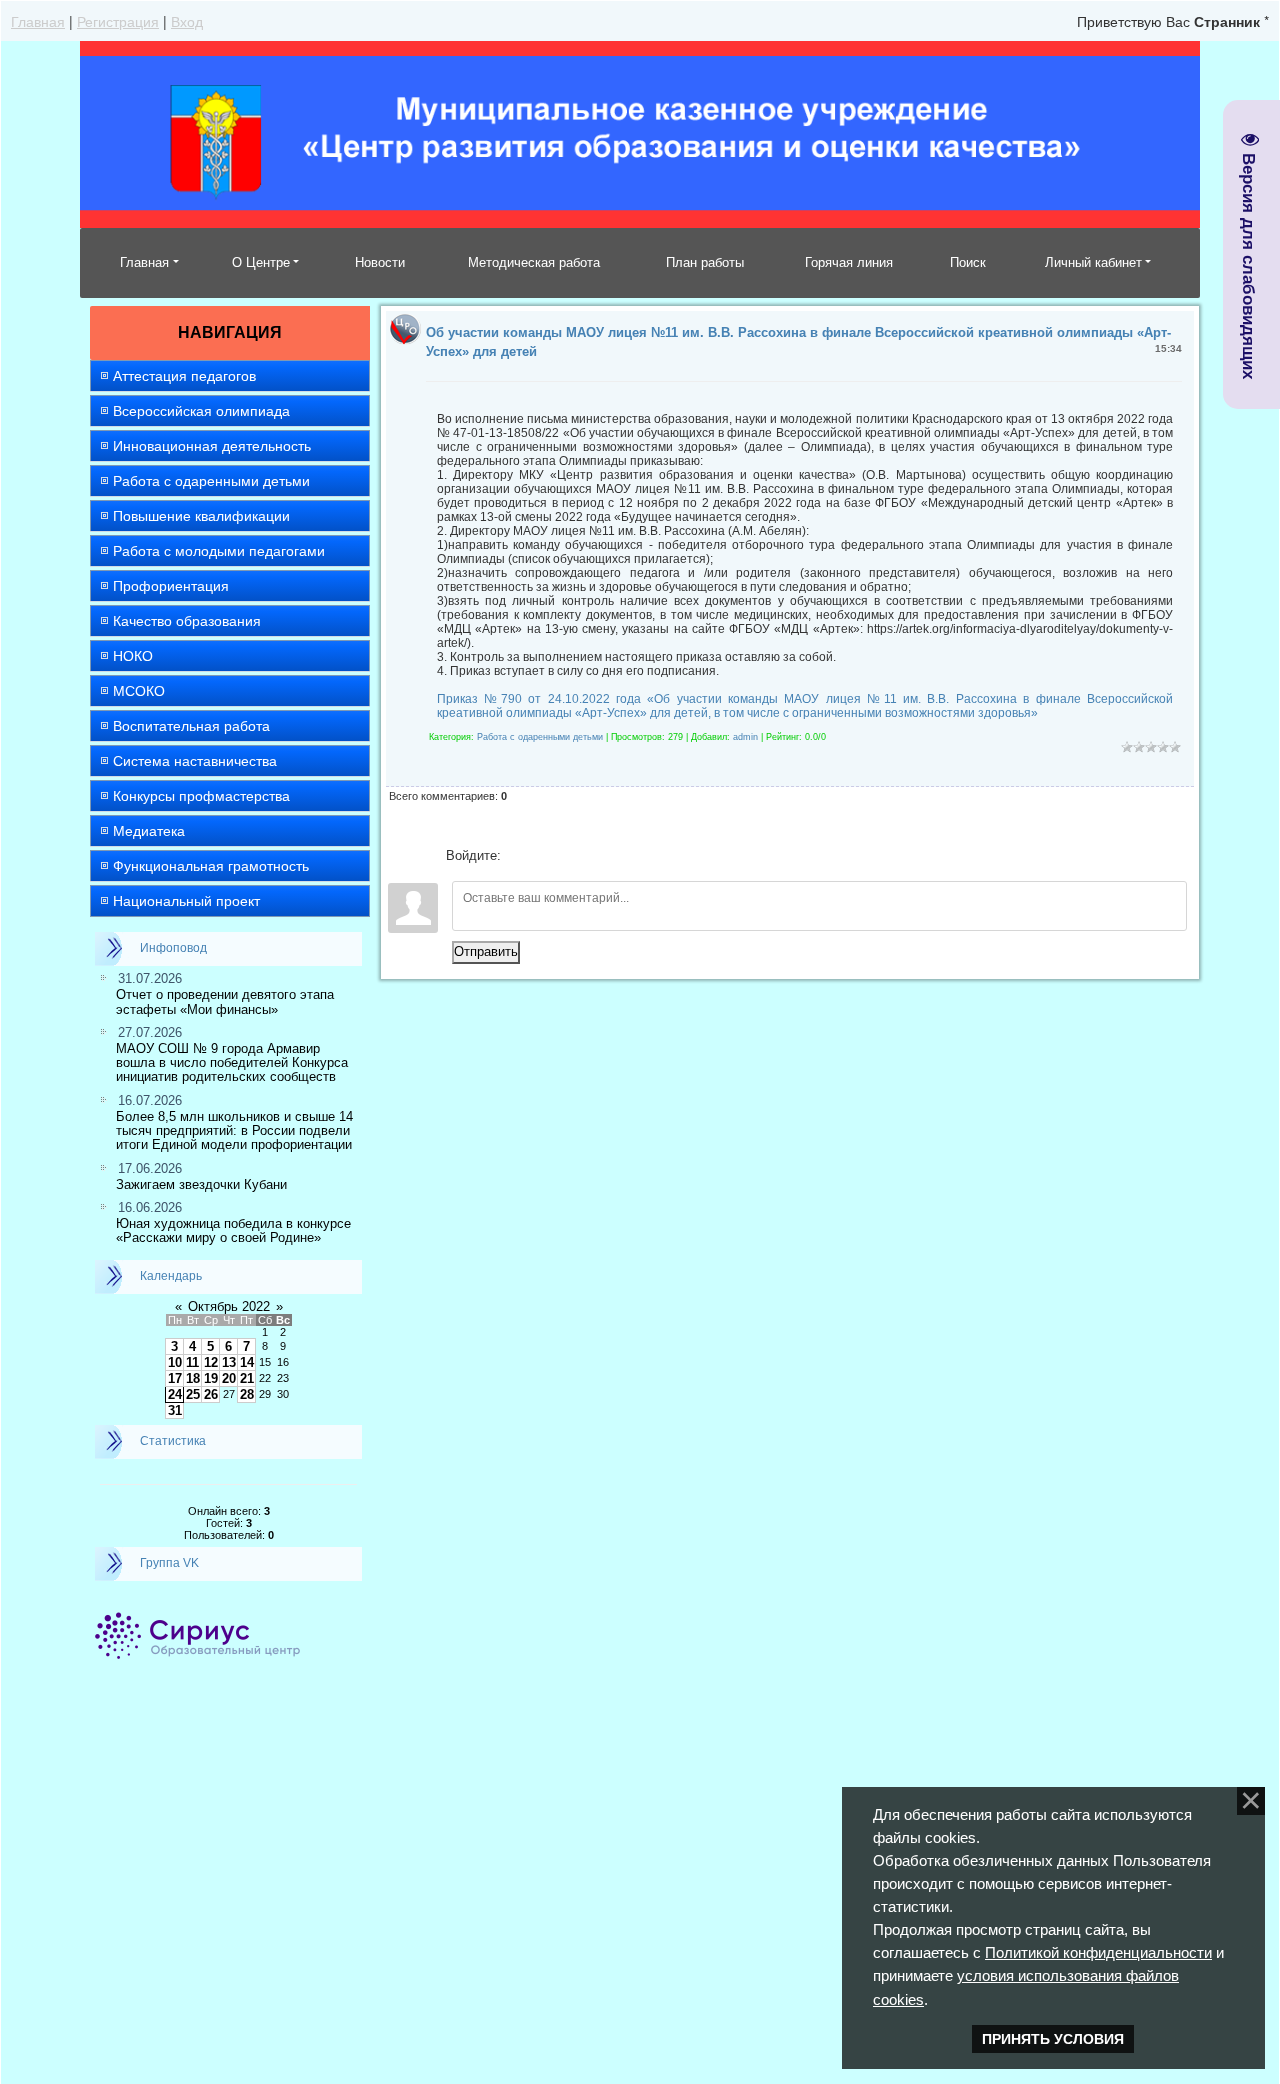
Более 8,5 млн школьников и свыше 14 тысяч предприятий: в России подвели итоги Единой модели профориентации (234, 1131)
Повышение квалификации (201, 516)
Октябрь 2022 (229, 1306)
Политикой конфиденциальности (1098, 1952)
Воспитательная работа (191, 726)
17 (175, 1378)
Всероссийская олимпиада (201, 411)
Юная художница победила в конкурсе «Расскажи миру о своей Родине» (233, 1230)
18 (193, 1378)
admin (745, 737)
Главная (38, 21)
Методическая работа (534, 262)
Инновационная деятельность (212, 446)
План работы (705, 262)
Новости (380, 262)
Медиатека (149, 831)
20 (229, 1378)
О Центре (261, 262)
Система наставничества (195, 761)
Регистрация (118, 21)
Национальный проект (186, 901)
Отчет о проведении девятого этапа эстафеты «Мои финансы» (225, 1001)
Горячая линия (849, 262)
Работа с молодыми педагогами (219, 551)
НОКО (133, 656)
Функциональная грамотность (211, 866)
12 (211, 1362)
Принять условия (1053, 2039)
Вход (187, 21)
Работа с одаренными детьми (211, 481)
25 (193, 1394)
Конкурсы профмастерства (201, 796)
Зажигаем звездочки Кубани (201, 1184)
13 (229, 1362)
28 (247, 1394)
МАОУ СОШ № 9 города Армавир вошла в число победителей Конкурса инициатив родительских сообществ (232, 1063)
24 (175, 1394)
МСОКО (139, 691)
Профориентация (171, 586)
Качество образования (187, 621)
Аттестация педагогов (184, 376)
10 (175, 1362)
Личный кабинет (1093, 262)
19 (211, 1378)
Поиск (968, 262)
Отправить (486, 951)
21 (247, 1378)
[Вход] (520, 856)
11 (192, 1362)
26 (211, 1394)
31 (175, 1410)
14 (247, 1362)
